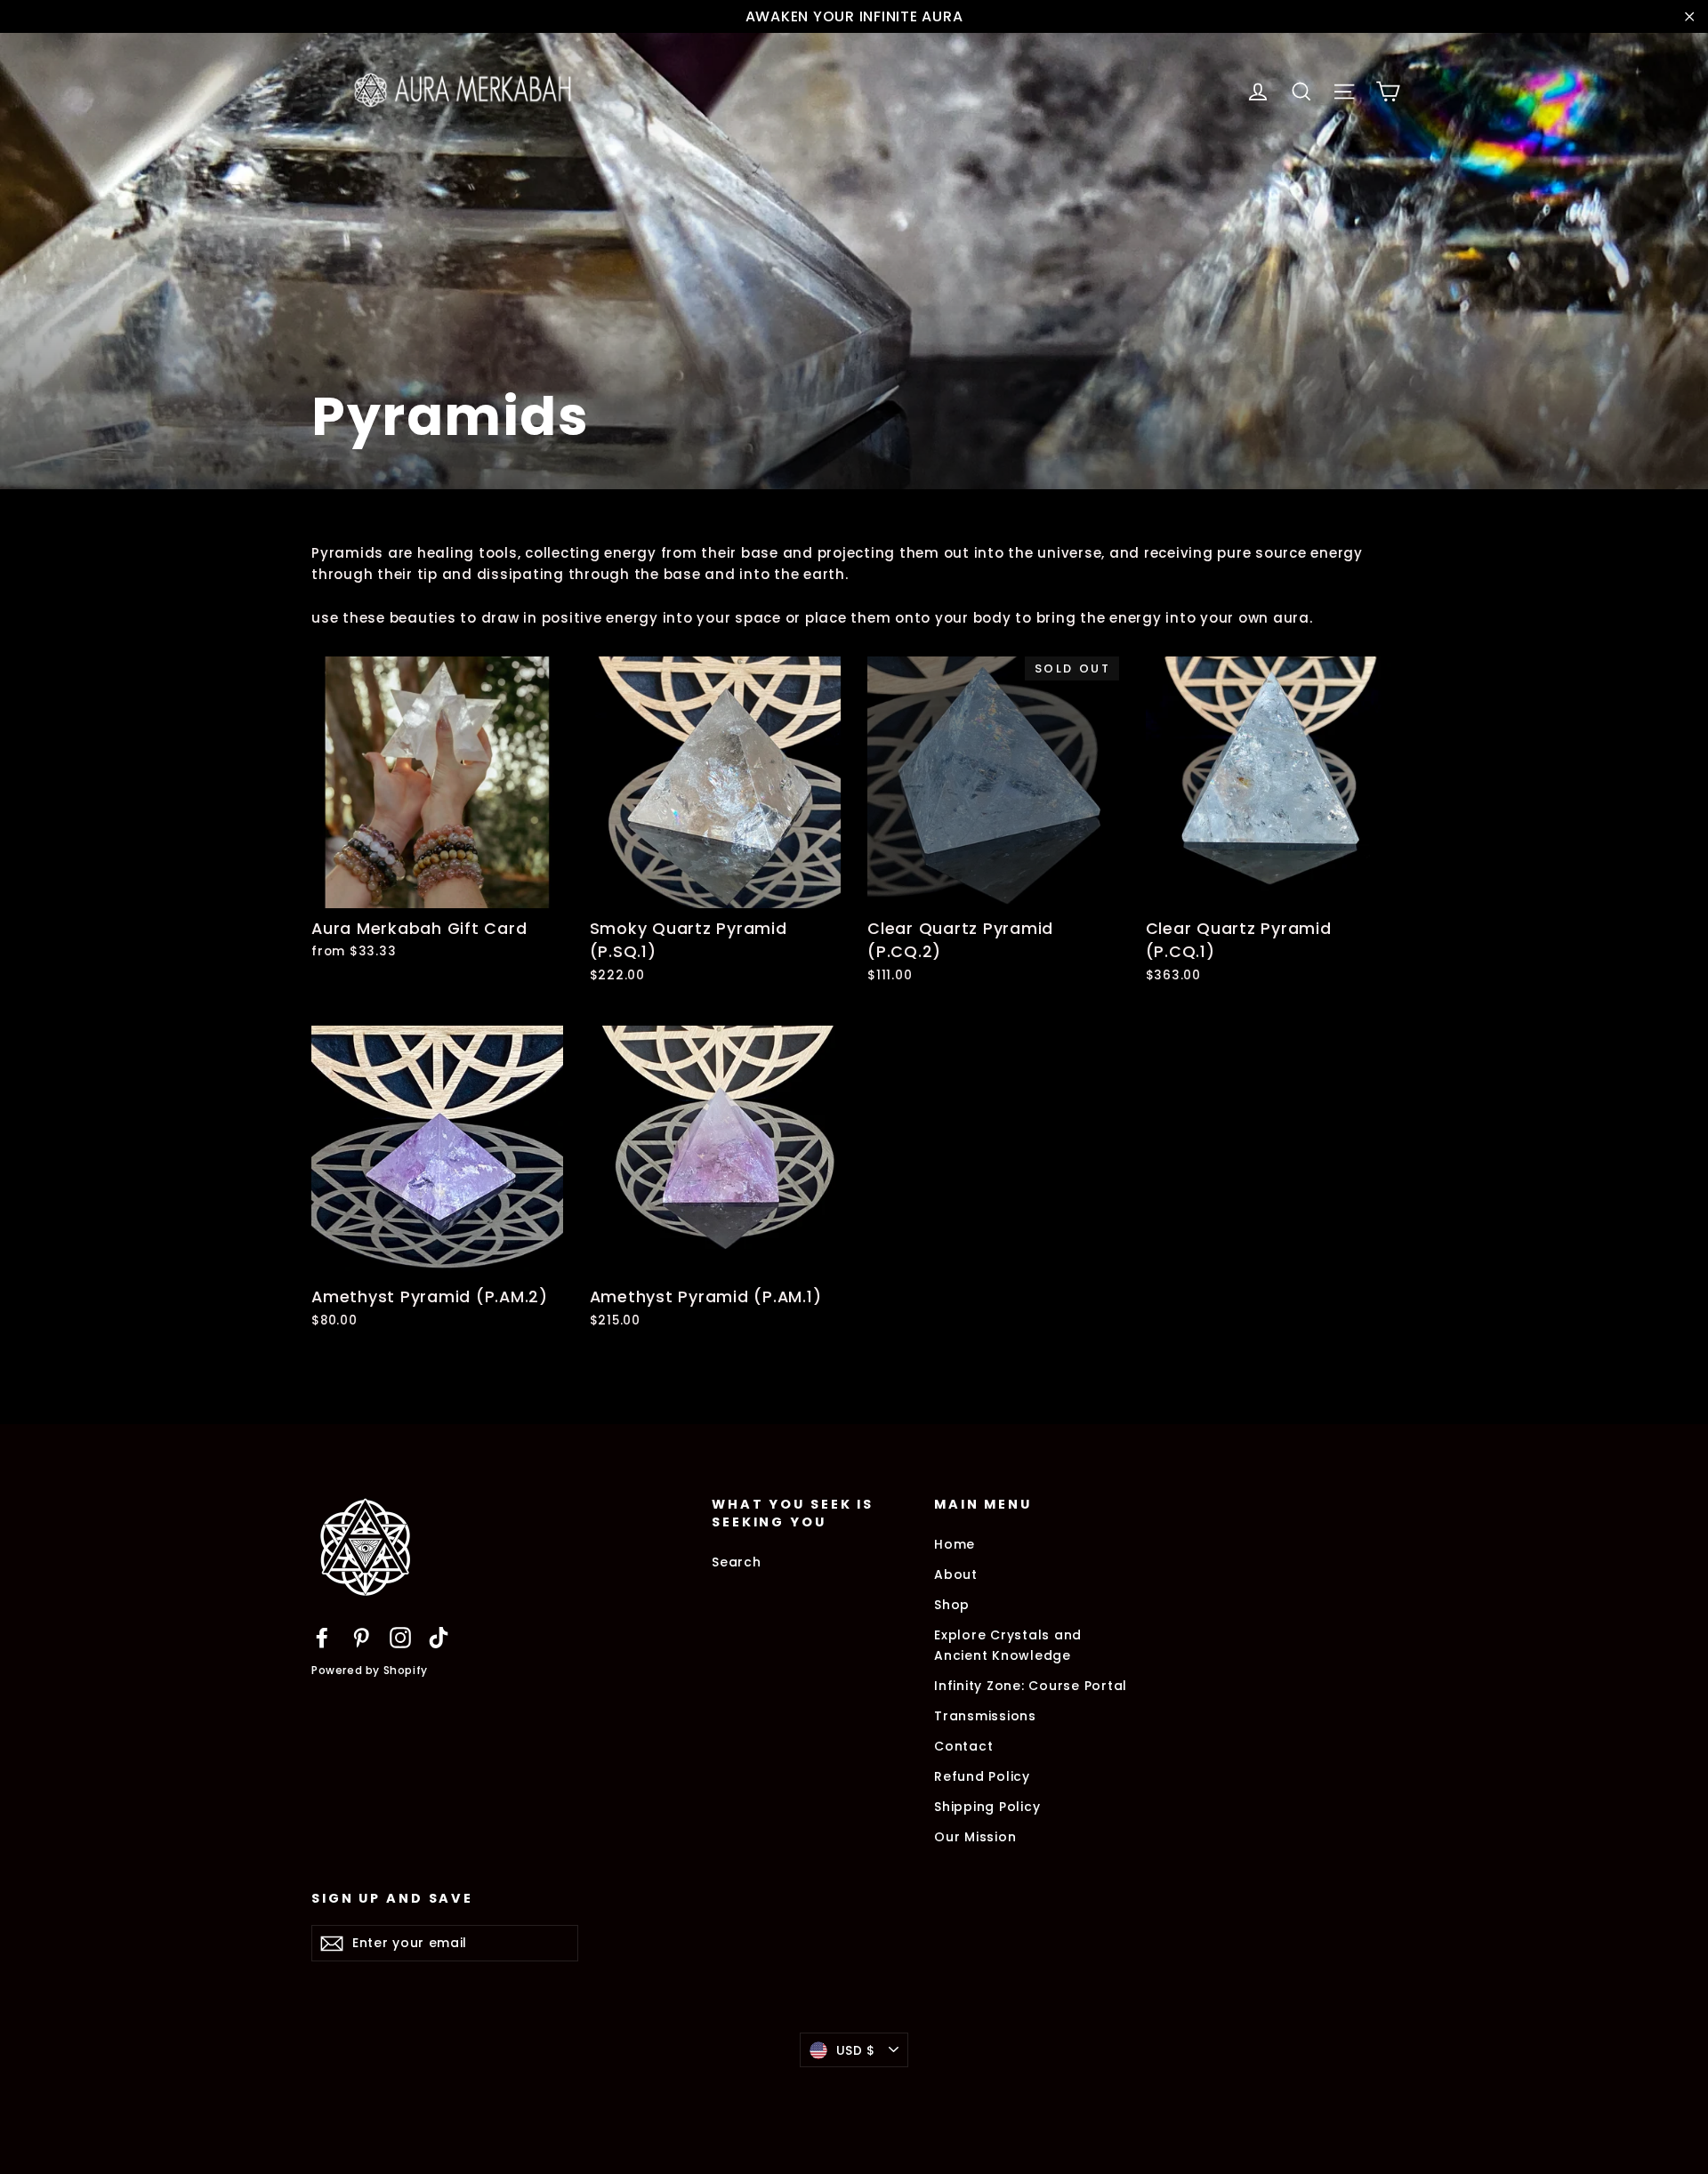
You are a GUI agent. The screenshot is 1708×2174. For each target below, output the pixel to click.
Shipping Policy (987, 1807)
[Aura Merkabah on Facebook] (322, 1637)
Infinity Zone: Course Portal (1031, 1686)
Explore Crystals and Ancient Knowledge (1008, 1645)
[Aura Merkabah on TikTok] (439, 1637)
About (956, 1574)
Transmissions (985, 1716)
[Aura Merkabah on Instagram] (400, 1637)
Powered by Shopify (370, 1670)
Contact (963, 1746)
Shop (952, 1605)
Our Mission (975, 1837)
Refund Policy (982, 1776)
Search (737, 1562)
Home (955, 1544)
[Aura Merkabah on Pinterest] (361, 1637)
